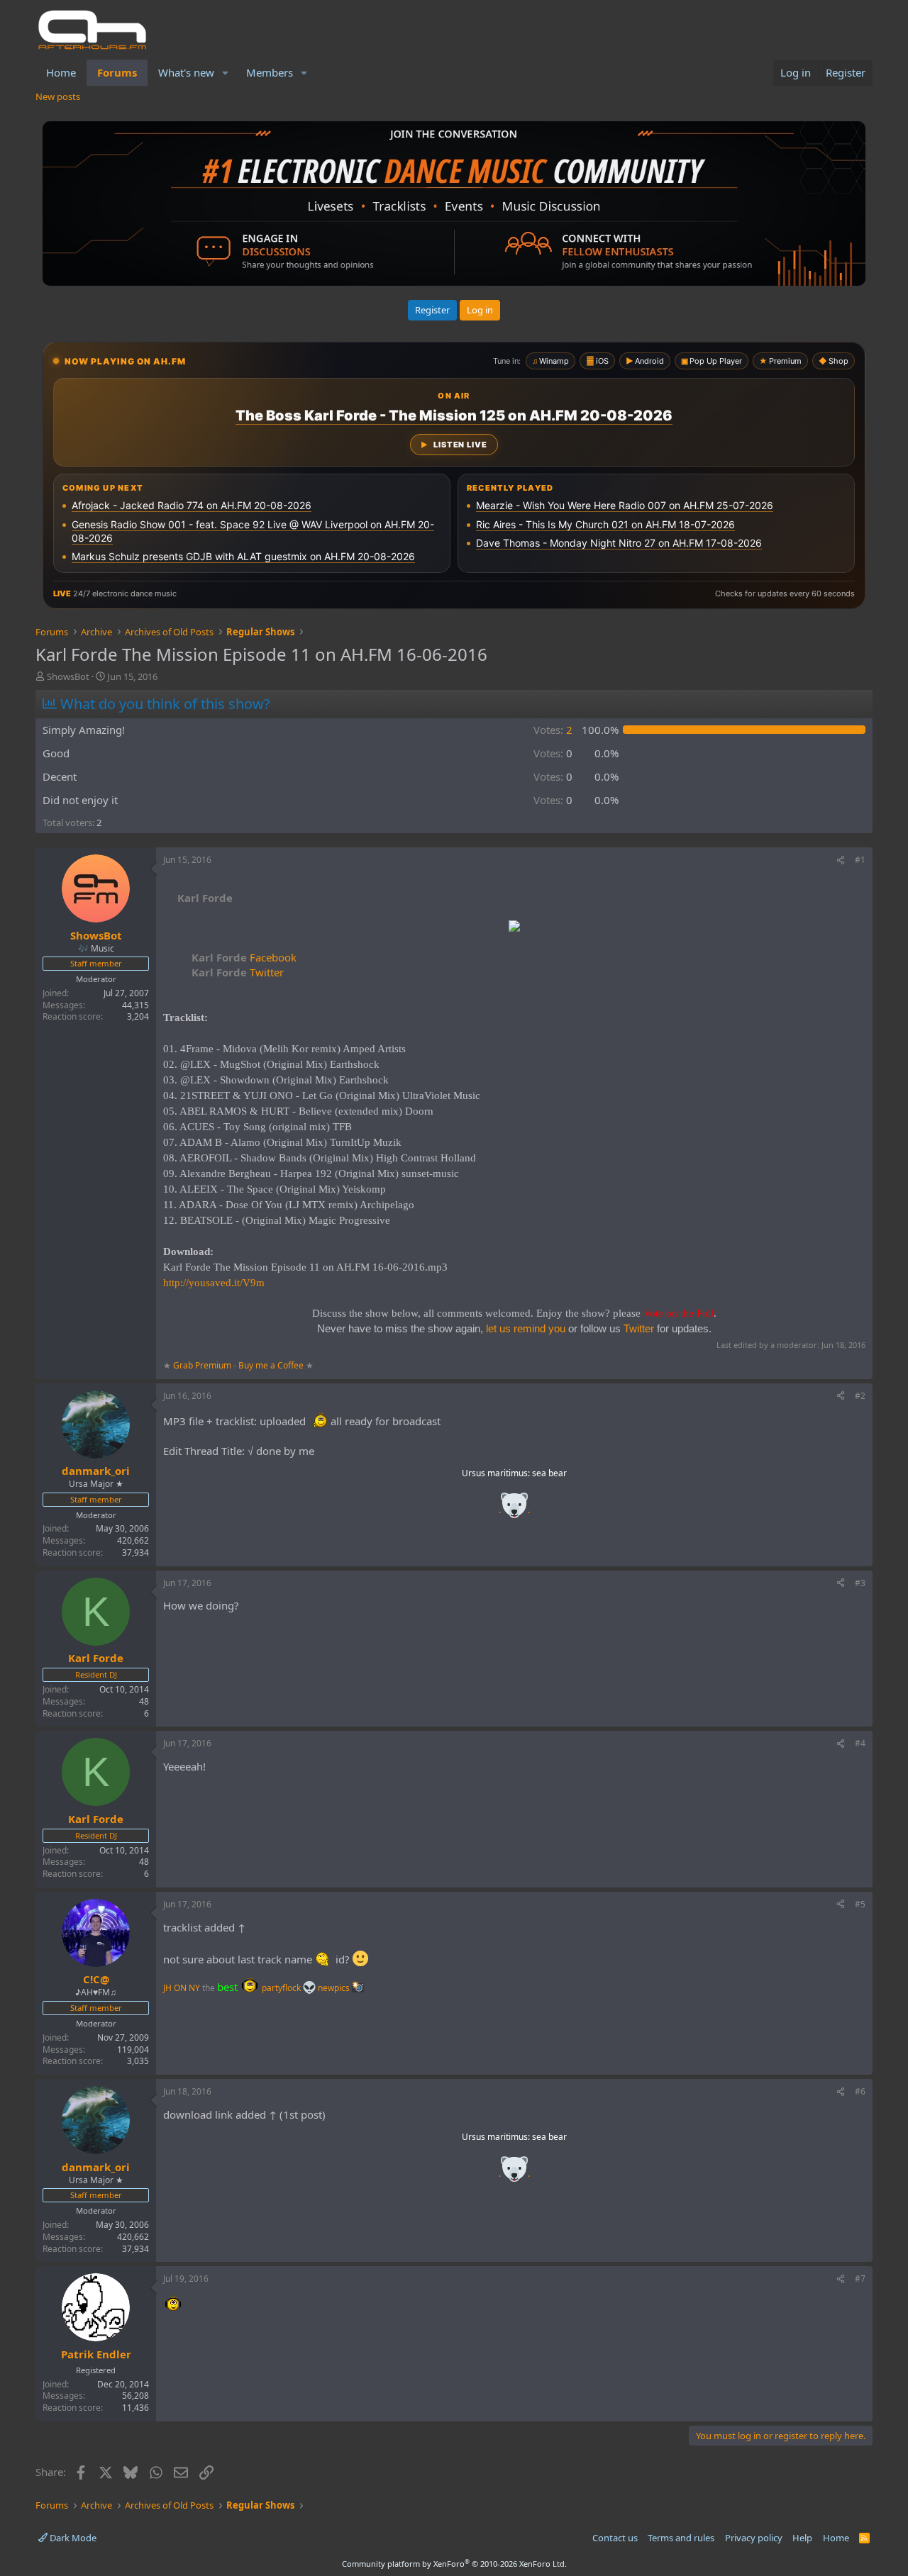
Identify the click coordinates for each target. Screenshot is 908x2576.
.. (514, 1510)
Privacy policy (754, 2538)
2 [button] (553, 730)
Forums (117, 72)
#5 (860, 1904)
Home (61, 72)
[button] (226, 73)
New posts (58, 96)
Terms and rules (681, 2538)
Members (270, 72)
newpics (335, 1988)
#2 (860, 1396)
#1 (860, 860)
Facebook (244, 957)
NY (194, 1988)
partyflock (282, 1988)
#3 (860, 1583)
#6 (860, 2091)
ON (180, 1988)
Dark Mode (72, 2538)
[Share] (841, 860)
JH (167, 1988)
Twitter (238, 972)
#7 (860, 2279)
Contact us (615, 2538)
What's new (186, 72)
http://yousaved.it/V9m (214, 1283)
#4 (860, 1743)
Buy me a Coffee (271, 1365)
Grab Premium (203, 1365)
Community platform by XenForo (454, 2564)
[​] (514, 928)
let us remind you (526, 1328)
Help (802, 2538)
